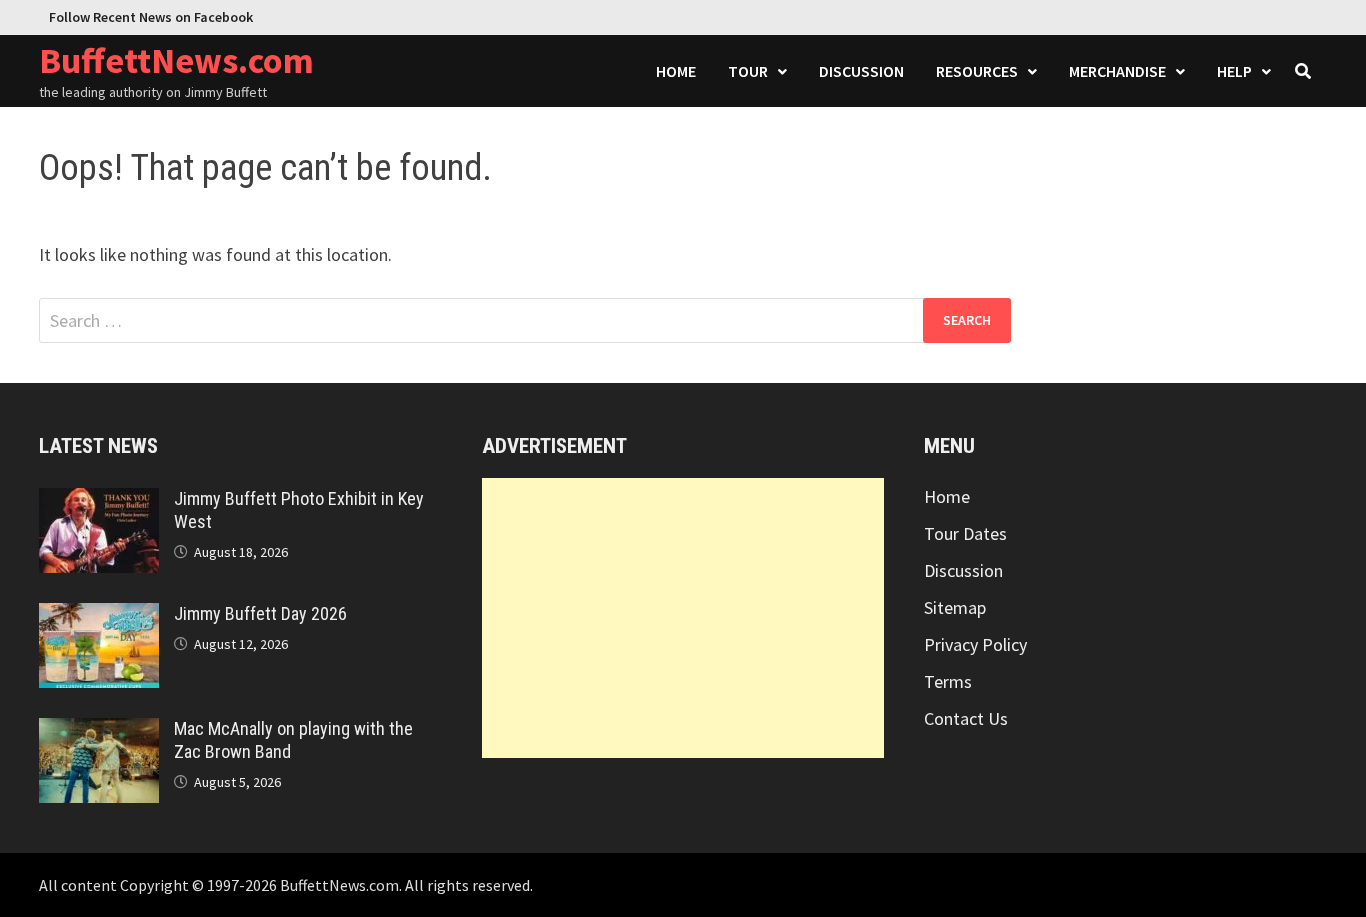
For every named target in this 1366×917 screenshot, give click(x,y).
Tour (748, 71)
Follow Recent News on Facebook (151, 17)
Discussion (861, 71)
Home (676, 71)
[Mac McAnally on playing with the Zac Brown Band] (99, 731)
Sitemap (955, 607)
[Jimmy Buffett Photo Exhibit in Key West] (99, 501)
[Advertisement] (683, 618)
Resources (977, 71)
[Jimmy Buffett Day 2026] (99, 616)
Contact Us (966, 718)
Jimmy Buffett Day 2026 (260, 613)
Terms (948, 681)
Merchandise (1117, 71)
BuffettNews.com (176, 60)
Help (1234, 71)
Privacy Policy (975, 644)
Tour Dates (965, 533)
